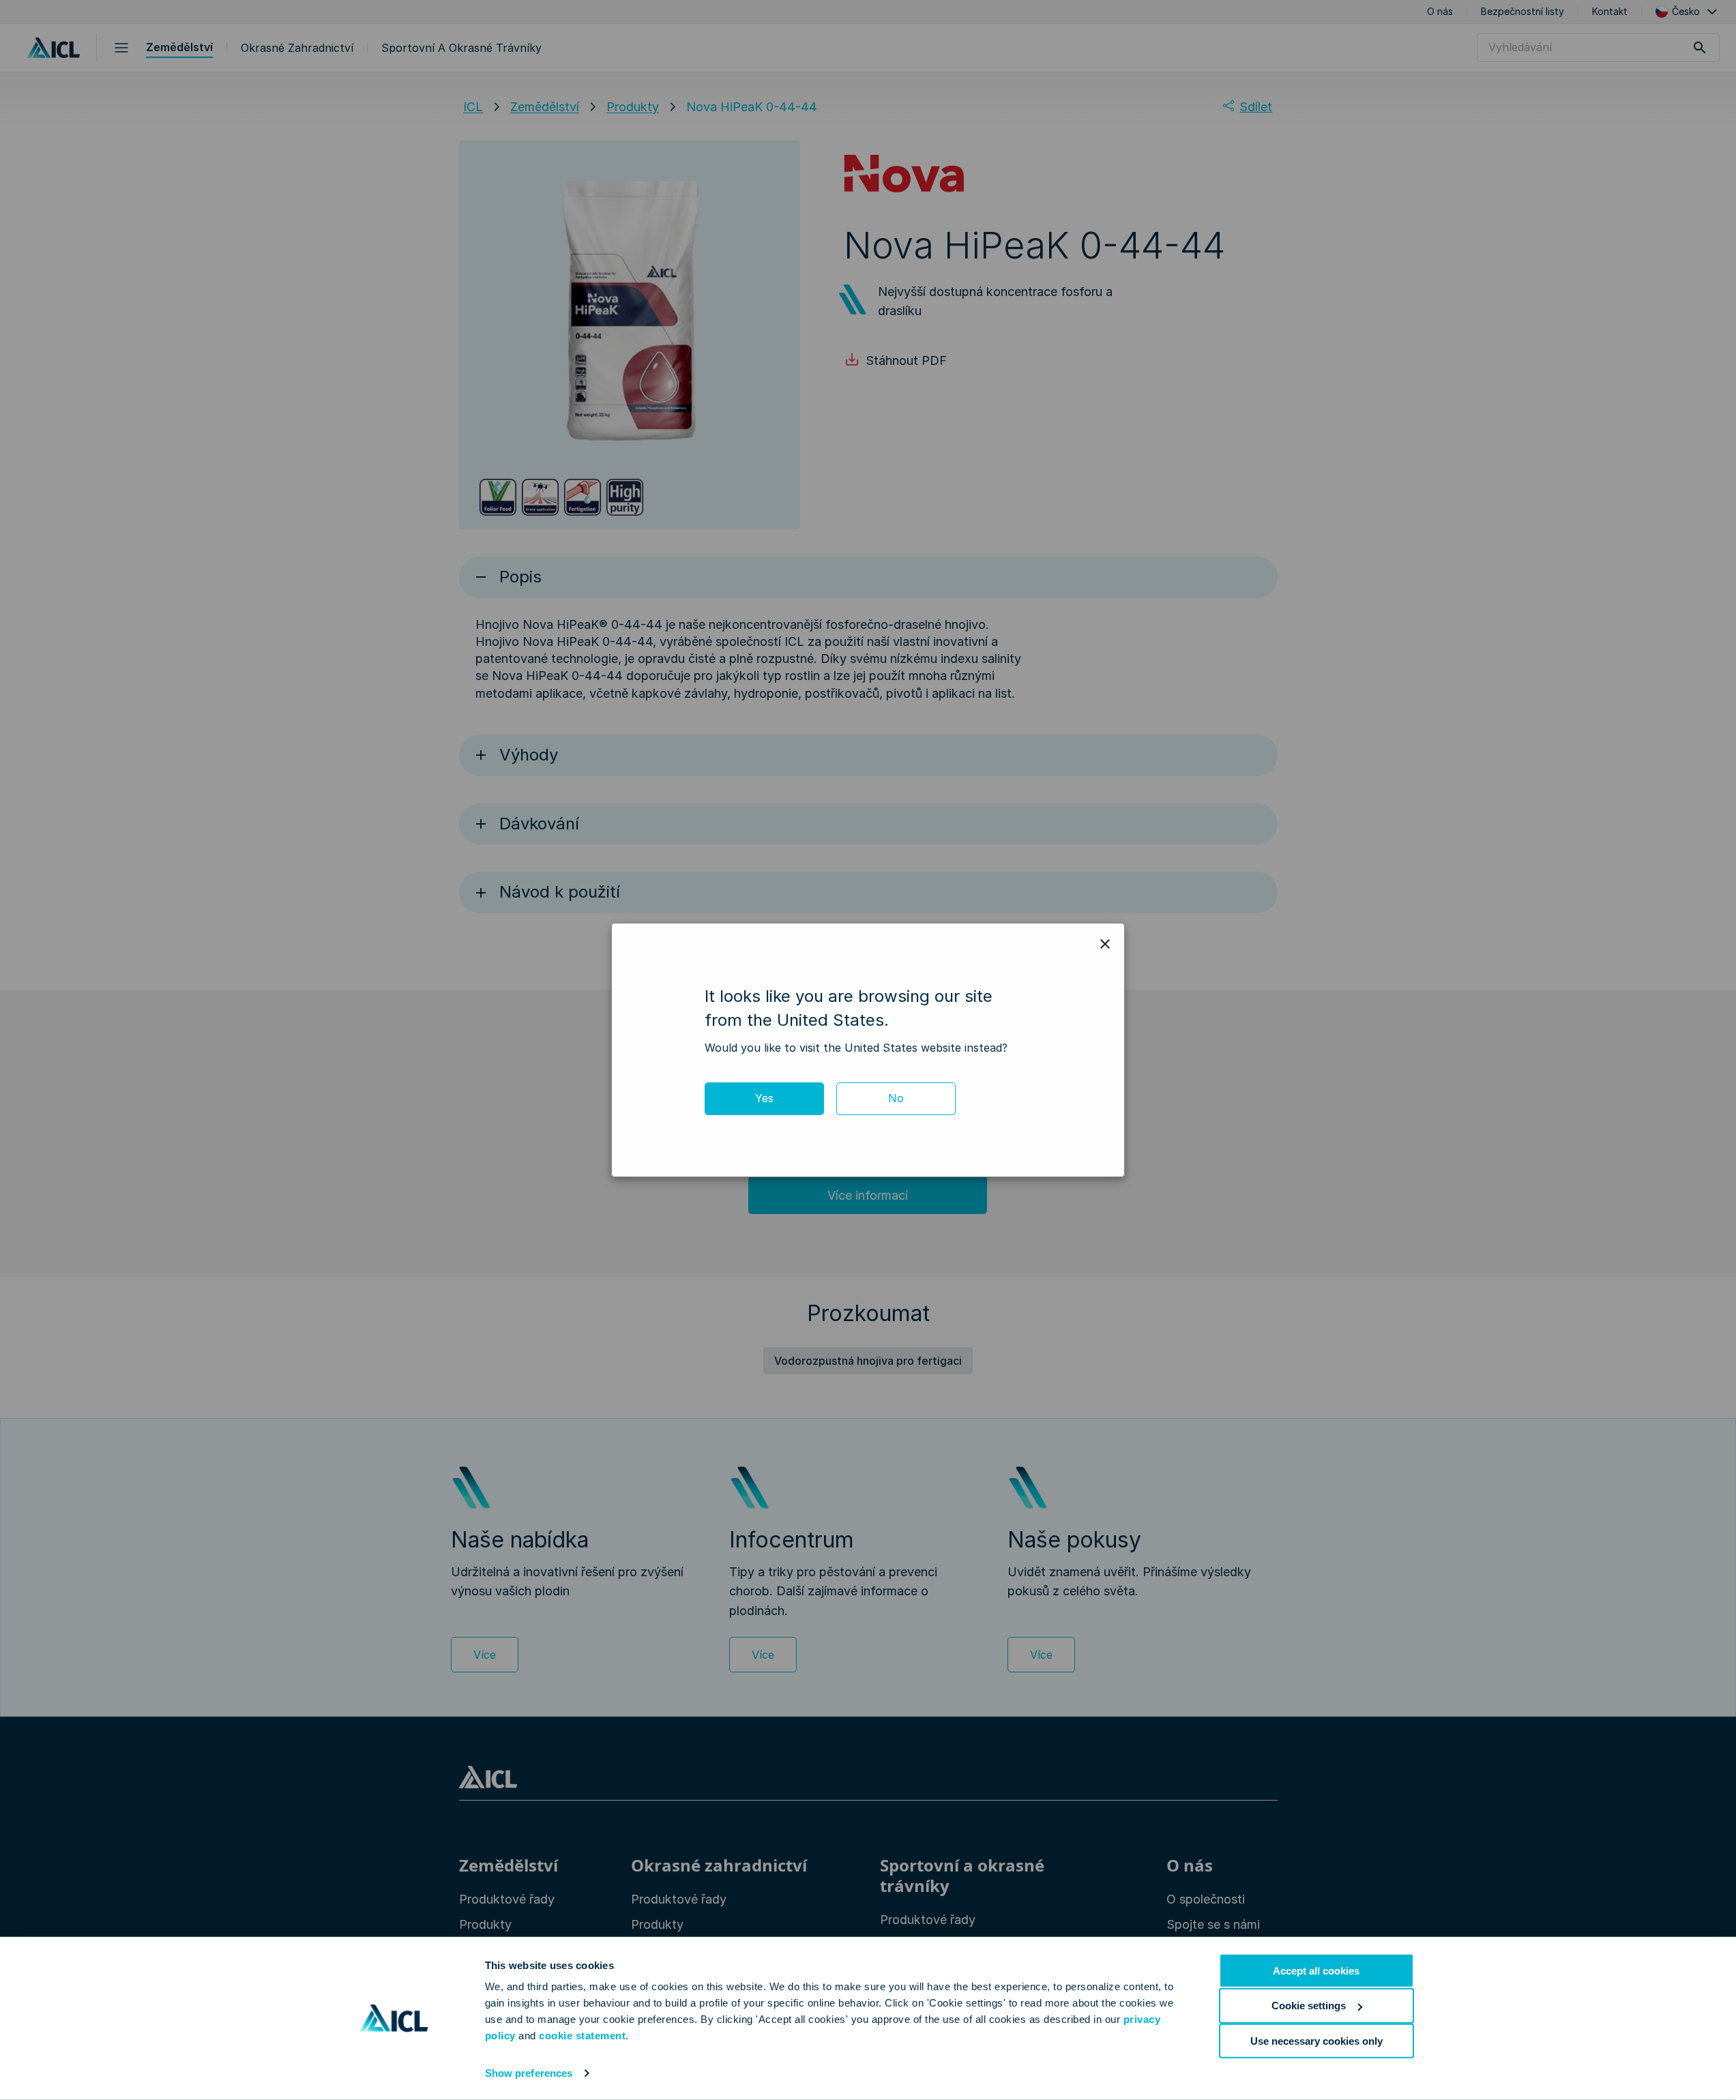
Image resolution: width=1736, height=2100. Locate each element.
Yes (764, 1098)
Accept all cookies (1316, 1971)
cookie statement (582, 2036)
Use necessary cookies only (1316, 2040)
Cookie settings (1309, 2006)
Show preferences (529, 2073)
